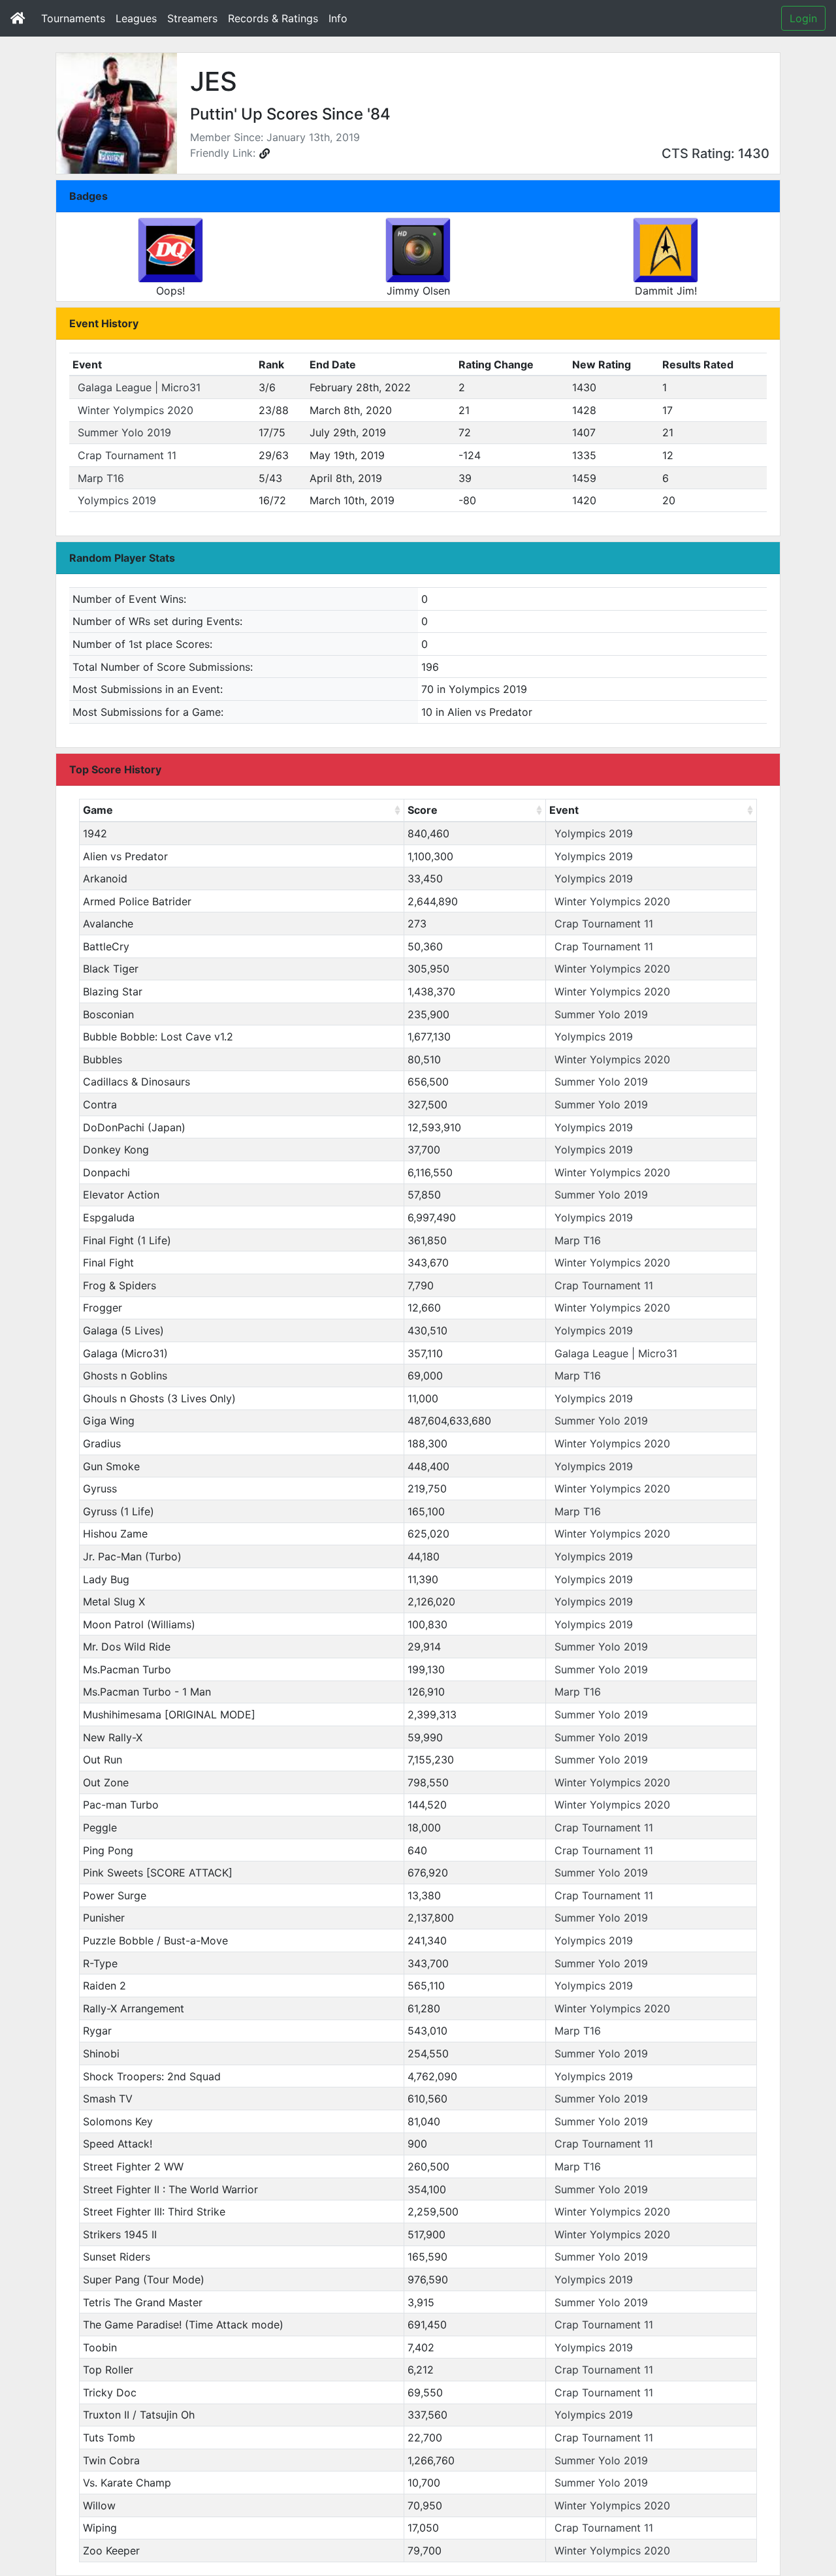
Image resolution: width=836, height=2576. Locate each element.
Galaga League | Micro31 (139, 387)
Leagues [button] (136, 18)
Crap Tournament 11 (127, 455)
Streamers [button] (192, 18)
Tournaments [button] (73, 18)
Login (803, 18)
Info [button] (338, 18)
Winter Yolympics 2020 (136, 410)
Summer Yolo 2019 (124, 432)
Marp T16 (101, 478)
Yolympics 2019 (117, 500)
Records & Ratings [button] (273, 18)
